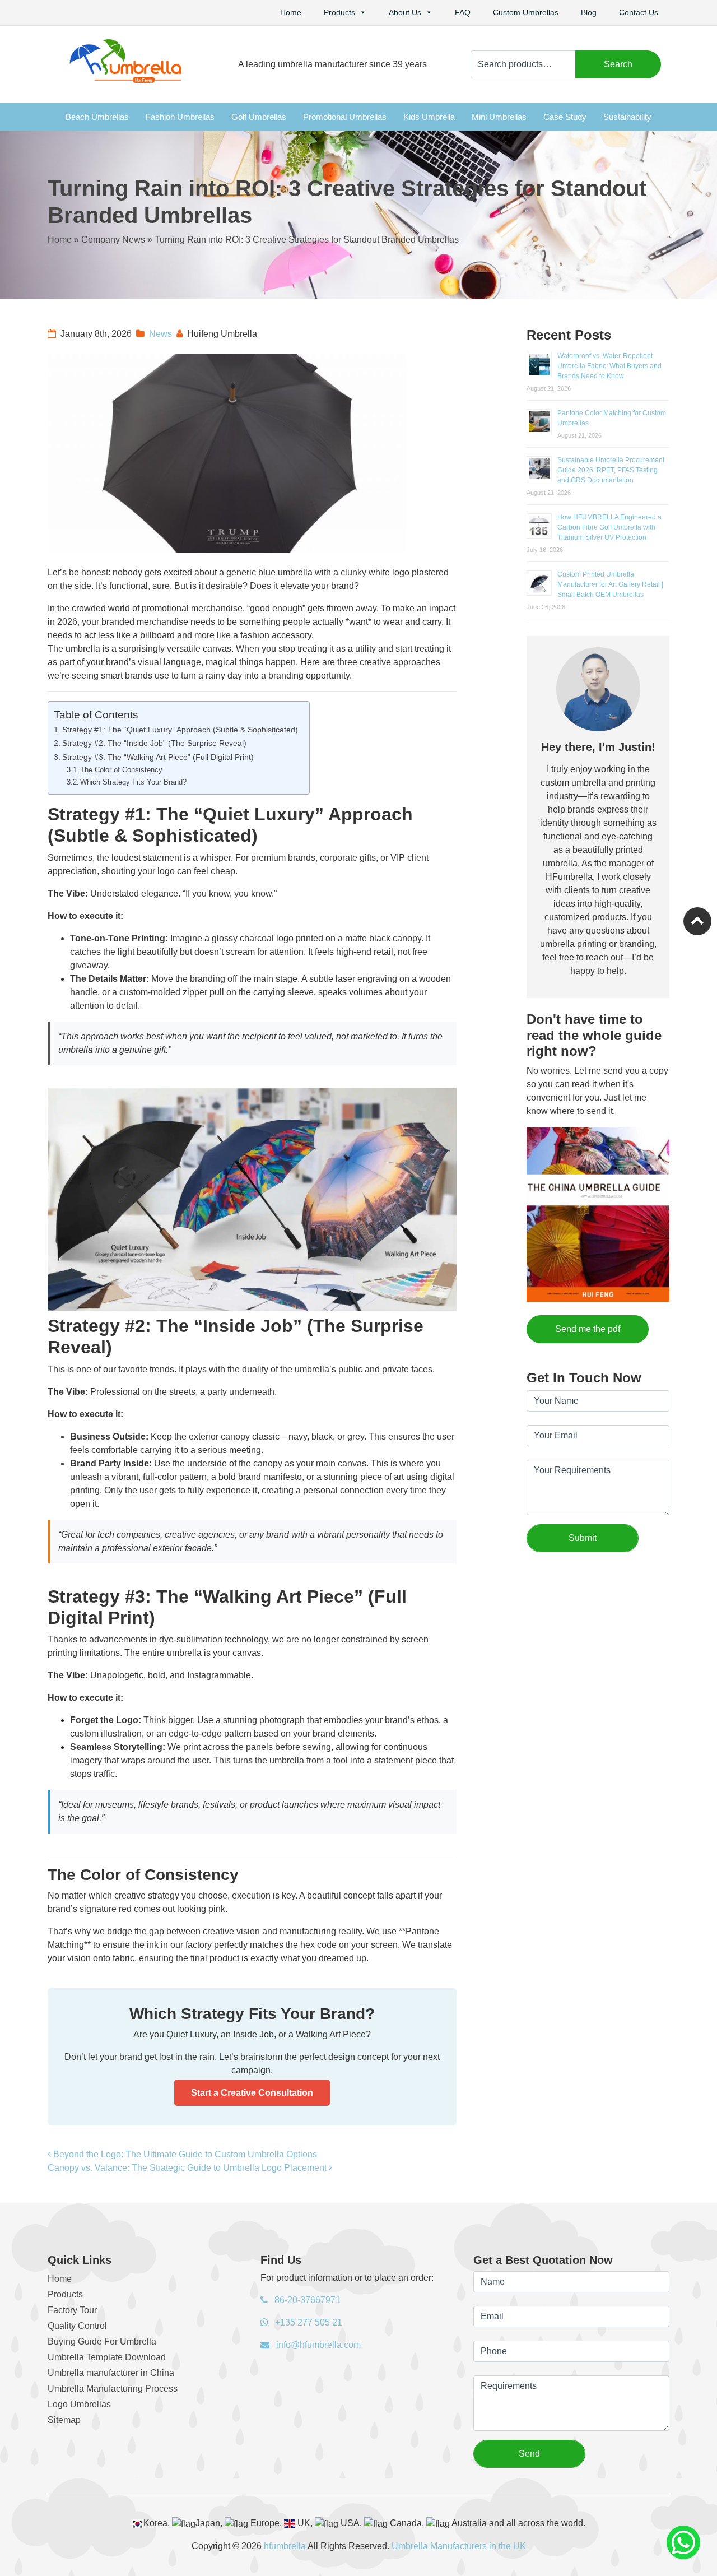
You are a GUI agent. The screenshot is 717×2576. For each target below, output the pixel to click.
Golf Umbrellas (259, 117)
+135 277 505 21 (308, 2322)
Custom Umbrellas (526, 12)
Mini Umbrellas (499, 117)
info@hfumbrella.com (317, 2345)
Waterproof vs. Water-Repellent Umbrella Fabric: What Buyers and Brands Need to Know (609, 366)
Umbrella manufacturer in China (111, 2373)
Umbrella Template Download (107, 2357)
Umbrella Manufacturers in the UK (459, 2546)
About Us (405, 12)
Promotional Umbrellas (345, 117)
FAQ (463, 12)
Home (291, 12)
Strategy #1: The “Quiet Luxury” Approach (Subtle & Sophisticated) (180, 730)
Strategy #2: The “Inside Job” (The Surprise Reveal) (154, 743)
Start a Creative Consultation (252, 2093)
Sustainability (627, 117)
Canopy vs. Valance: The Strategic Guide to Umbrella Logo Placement (188, 2168)
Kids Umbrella (429, 117)
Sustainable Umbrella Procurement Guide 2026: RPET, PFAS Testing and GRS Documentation (611, 470)
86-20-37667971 (306, 2300)
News (160, 334)
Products (339, 12)
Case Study (565, 117)
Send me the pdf (588, 1329)
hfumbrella (285, 2546)
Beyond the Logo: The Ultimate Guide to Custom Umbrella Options (185, 2154)
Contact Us (639, 12)
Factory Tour (72, 2310)
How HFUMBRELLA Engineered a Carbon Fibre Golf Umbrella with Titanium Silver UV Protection (609, 527)
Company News (113, 240)
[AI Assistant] (683, 2542)
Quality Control (77, 2326)
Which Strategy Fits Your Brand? (133, 782)
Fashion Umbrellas (180, 117)
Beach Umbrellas (97, 117)
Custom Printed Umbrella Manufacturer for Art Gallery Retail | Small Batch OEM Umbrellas (610, 584)
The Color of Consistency (121, 770)
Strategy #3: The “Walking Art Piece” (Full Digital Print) (158, 757)
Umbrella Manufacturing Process (113, 2389)
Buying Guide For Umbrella (102, 2341)
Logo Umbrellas (79, 2404)
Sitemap (64, 2420)
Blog (589, 12)
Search (618, 64)
